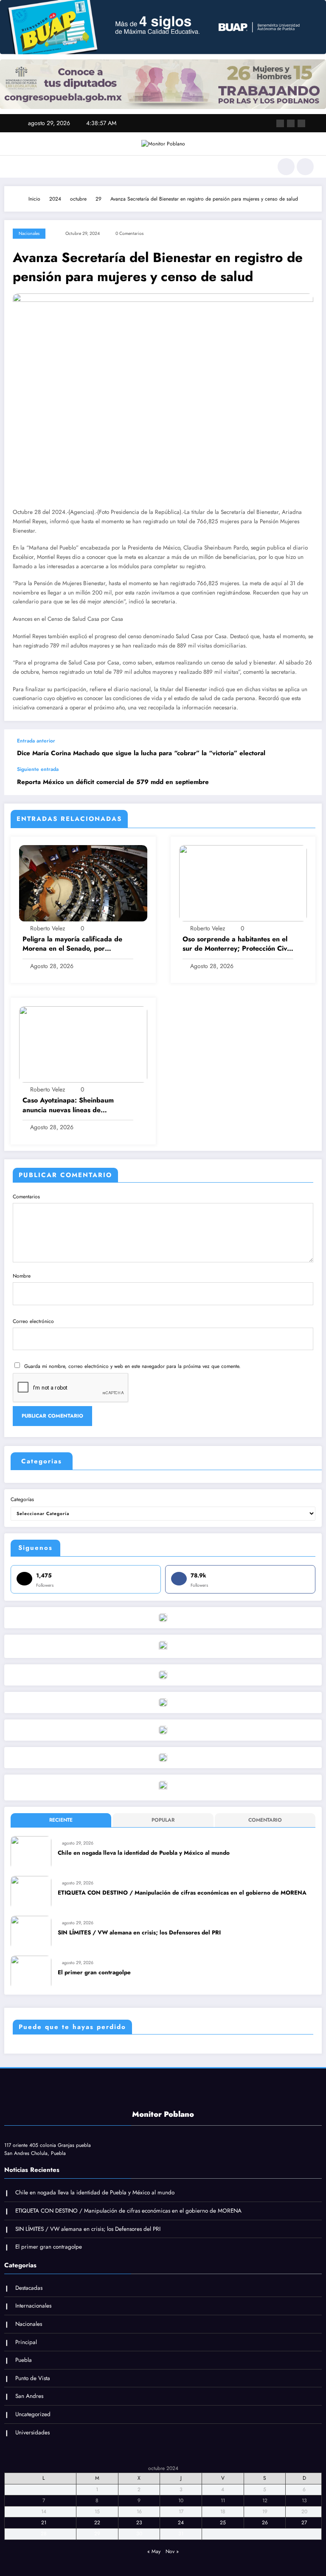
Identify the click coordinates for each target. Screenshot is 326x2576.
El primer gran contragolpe (94, 1972)
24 (181, 2523)
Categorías (22, 1499)
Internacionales (33, 2306)
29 (97, 2534)
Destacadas (29, 2288)
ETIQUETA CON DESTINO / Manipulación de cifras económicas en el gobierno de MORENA (182, 1893)
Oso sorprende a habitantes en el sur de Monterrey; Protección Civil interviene (236, 944)
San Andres (29, 2396)
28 (44, 2534)
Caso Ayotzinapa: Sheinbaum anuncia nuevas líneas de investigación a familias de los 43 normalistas (74, 1105)
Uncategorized (33, 2414)
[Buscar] (286, 167)
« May (154, 2551)
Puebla (24, 2360)
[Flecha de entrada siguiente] (306, 781)
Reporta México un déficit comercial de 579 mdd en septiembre (113, 782)
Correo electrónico (33, 1321)
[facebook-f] (280, 123)
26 (265, 2523)
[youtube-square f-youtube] (301, 123)
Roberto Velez (48, 928)
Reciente (61, 1820)
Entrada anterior (36, 741)
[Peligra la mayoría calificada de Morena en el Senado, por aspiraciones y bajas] (83, 883)
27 (304, 2523)
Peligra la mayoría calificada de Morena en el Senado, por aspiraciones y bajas (72, 944)
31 (181, 2534)
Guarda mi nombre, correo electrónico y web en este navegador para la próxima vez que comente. (132, 1366)
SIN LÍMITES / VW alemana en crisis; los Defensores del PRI (139, 1933)
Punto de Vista (33, 2378)
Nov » (172, 2551)
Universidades (32, 2432)
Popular (163, 1820)
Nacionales (29, 233)
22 (97, 2523)
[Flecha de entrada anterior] (306, 748)
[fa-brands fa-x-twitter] (291, 123)
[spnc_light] (305, 167)
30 (139, 2534)
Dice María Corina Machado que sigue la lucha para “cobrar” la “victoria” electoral (141, 753)
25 (223, 2523)
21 (44, 2523)
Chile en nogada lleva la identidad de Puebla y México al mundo (144, 1853)
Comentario (265, 1820)
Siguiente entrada (38, 769)
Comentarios (26, 1197)
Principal (26, 2342)
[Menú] (16, 167)
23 (139, 2523)
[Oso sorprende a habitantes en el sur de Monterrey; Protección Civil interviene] (243, 883)
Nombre (22, 1276)
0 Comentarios (129, 233)
